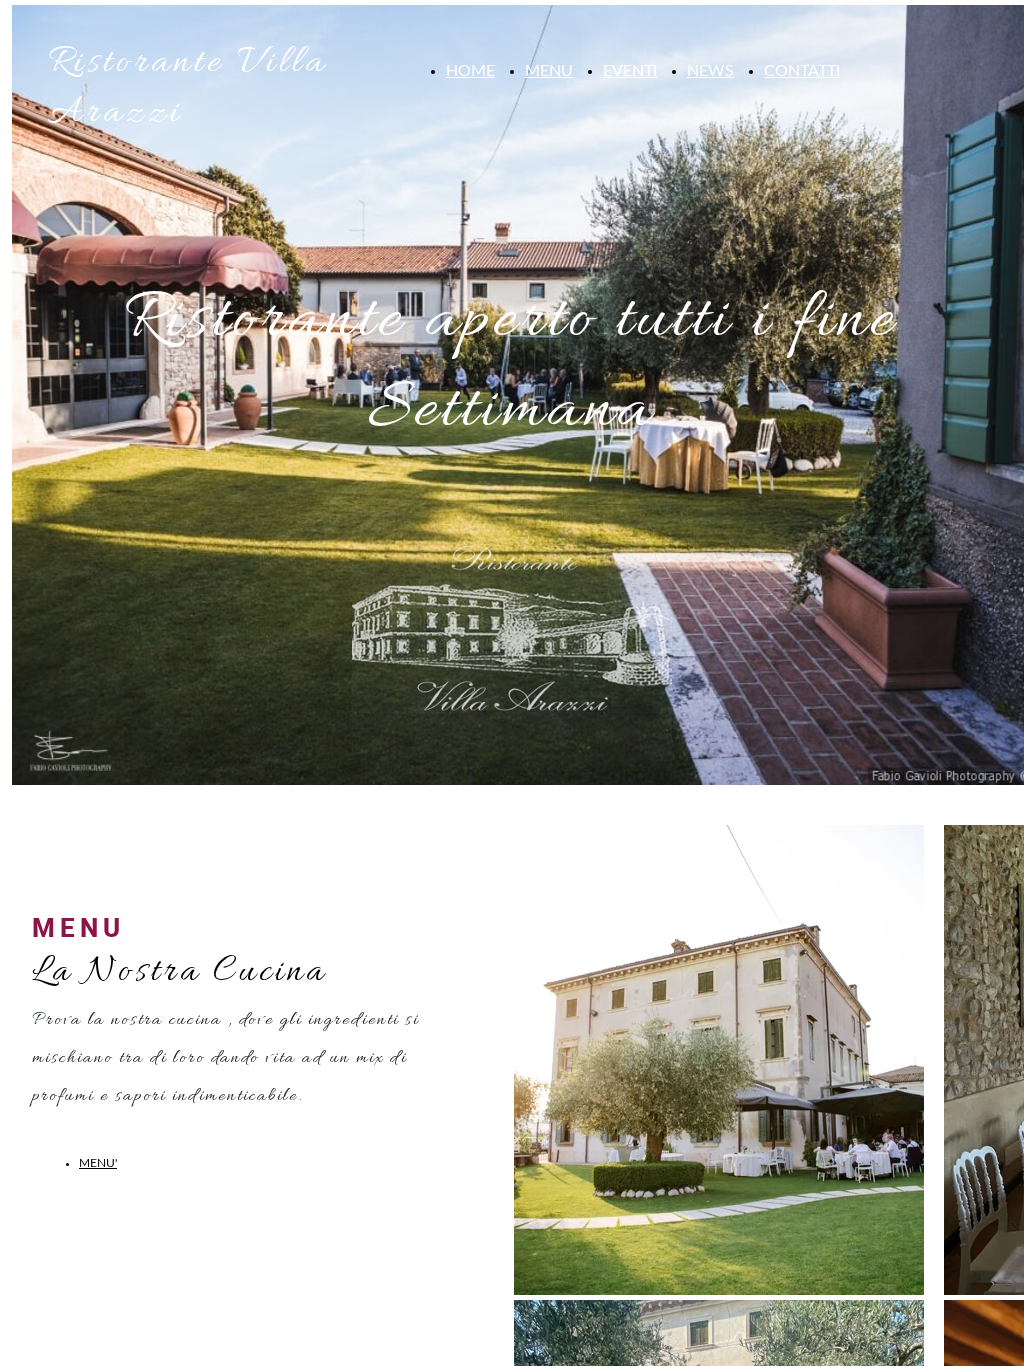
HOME (470, 71)
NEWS (710, 71)
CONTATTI (802, 71)
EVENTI (630, 71)
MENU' (98, 1163)
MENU (549, 71)
